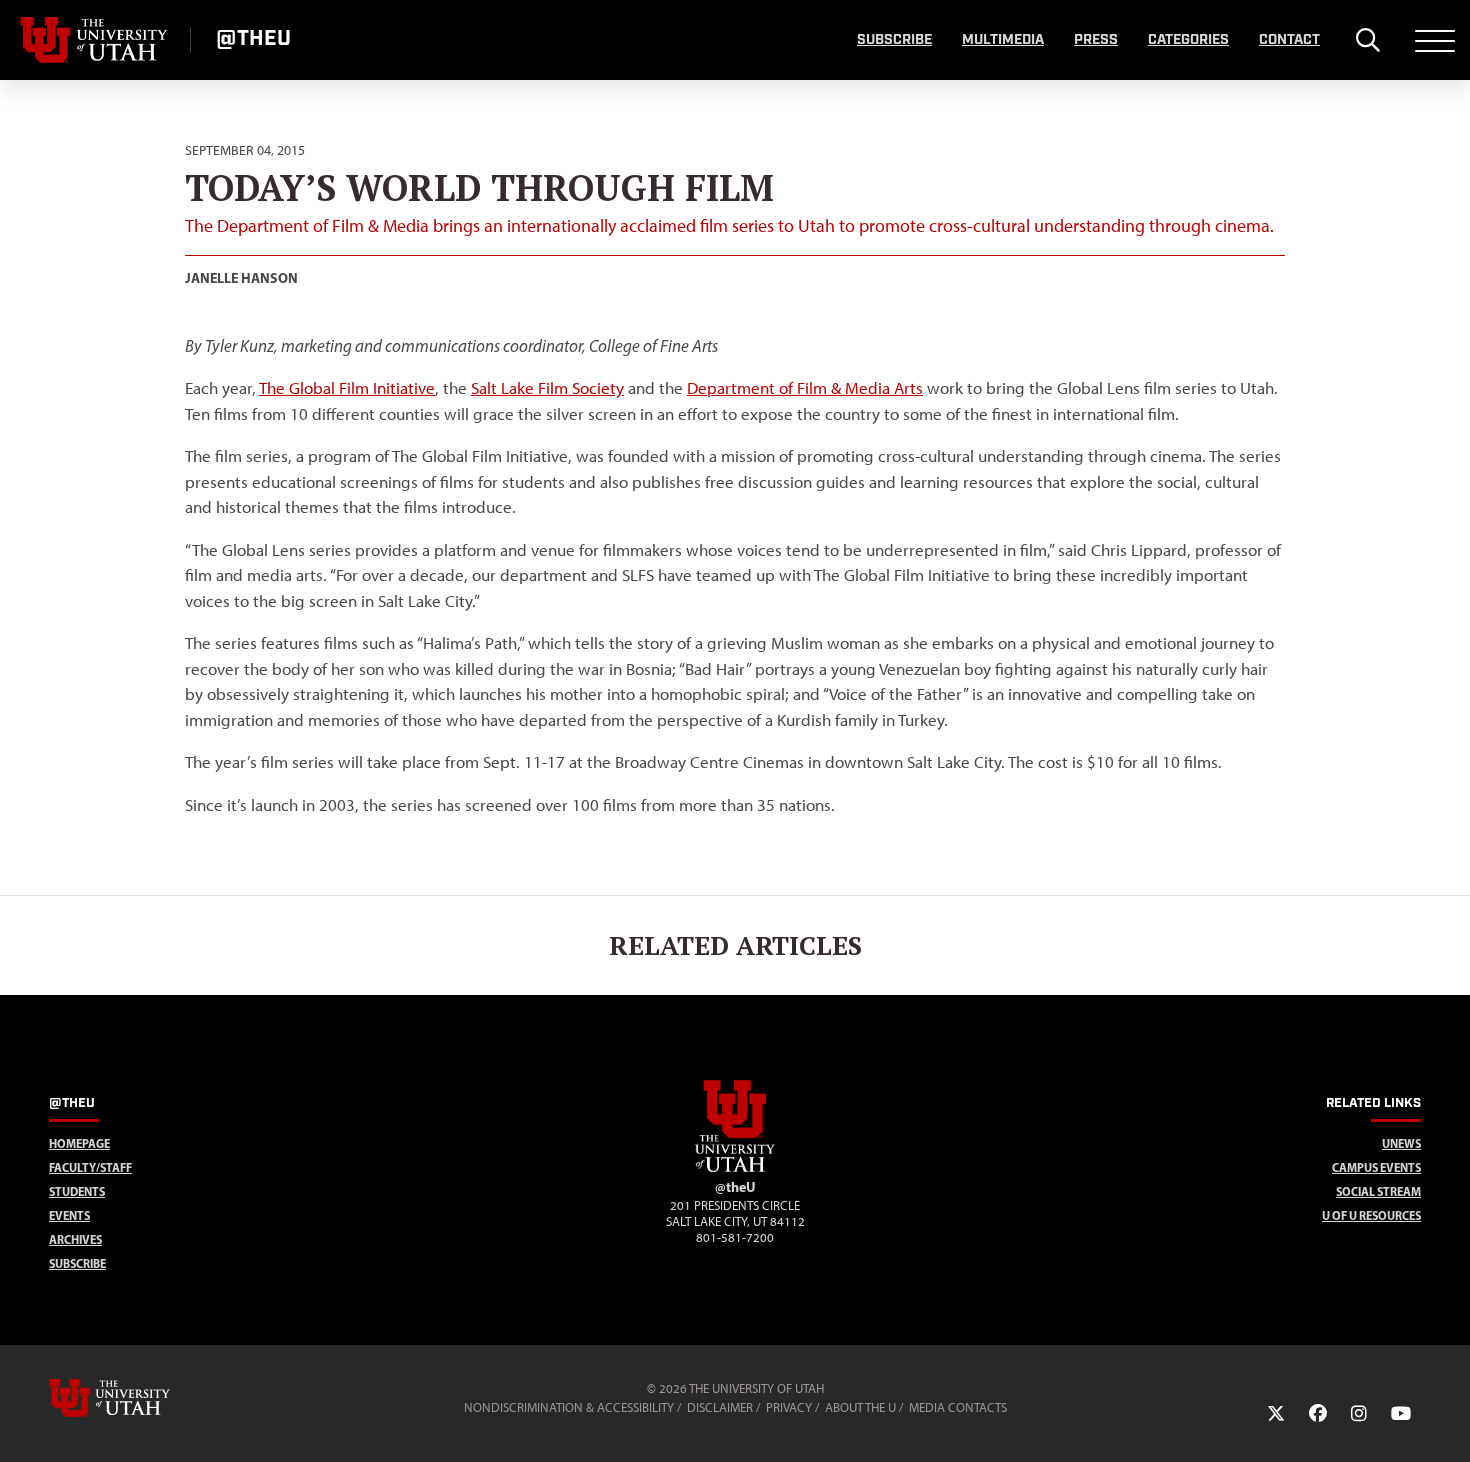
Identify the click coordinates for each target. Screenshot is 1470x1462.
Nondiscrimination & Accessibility (569, 1407)
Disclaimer (720, 1407)
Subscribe (894, 40)
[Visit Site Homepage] (735, 1168)
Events (69, 1215)
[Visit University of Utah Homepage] (95, 40)
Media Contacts (958, 1407)
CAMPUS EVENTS (1376, 1167)
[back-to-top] (1446, 1422)
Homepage (79, 1143)
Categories (1188, 40)
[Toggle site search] (1367, 40)
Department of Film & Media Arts (805, 388)
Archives (75, 1239)
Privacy (789, 1407)
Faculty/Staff (90, 1167)
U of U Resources (1371, 1215)
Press (1096, 40)
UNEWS (1401, 1143)
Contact (1289, 40)
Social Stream (1378, 1191)
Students (77, 1191)
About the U (860, 1407)
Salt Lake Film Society (547, 388)
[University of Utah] (138, 1398)
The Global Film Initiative (347, 388)
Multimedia (1003, 40)
